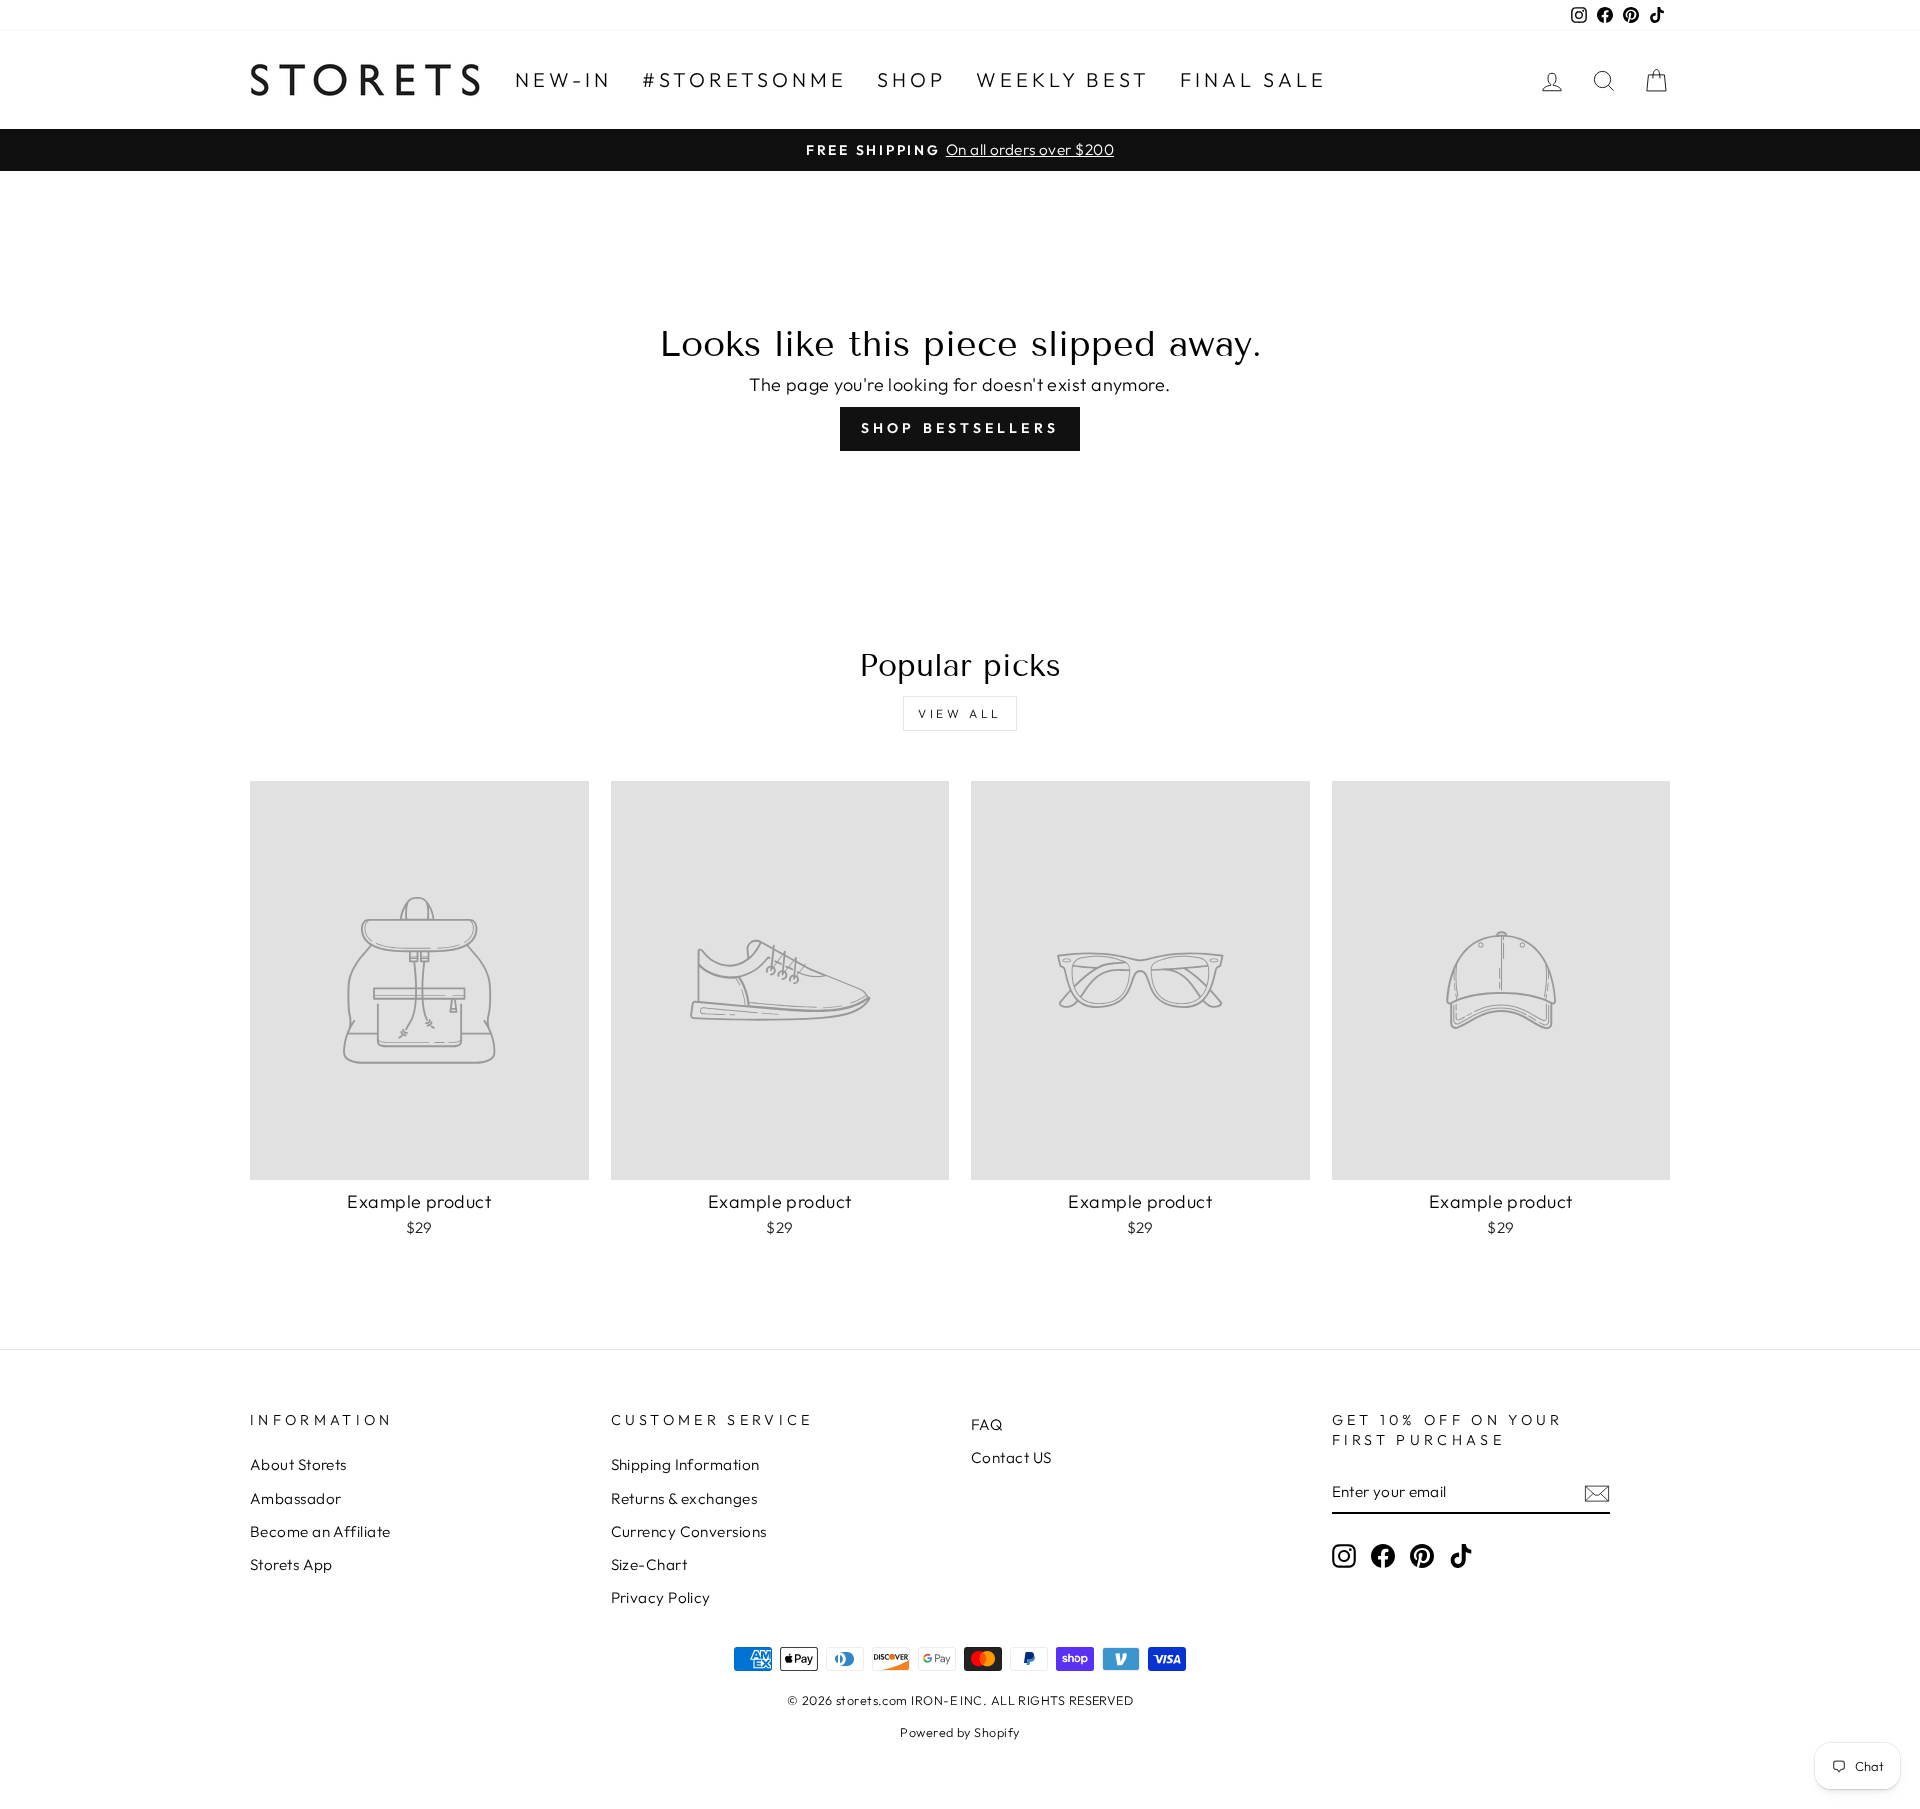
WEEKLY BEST (1063, 79)
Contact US (1011, 1457)
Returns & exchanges (684, 1498)
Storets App (291, 1564)
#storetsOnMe (744, 79)
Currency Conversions (689, 1531)
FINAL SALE (1253, 79)
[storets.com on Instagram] (1344, 1556)
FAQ (986, 1424)
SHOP (911, 79)
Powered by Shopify (959, 1732)
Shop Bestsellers (960, 428)
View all (960, 713)
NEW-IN (563, 79)
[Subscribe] (1597, 1492)
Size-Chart (649, 1564)
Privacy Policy (661, 1597)
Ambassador (296, 1498)
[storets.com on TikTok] (1461, 1556)
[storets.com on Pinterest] (1422, 1556)
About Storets (298, 1464)
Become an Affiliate (320, 1531)
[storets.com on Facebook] (1383, 1556)
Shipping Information (685, 1464)
